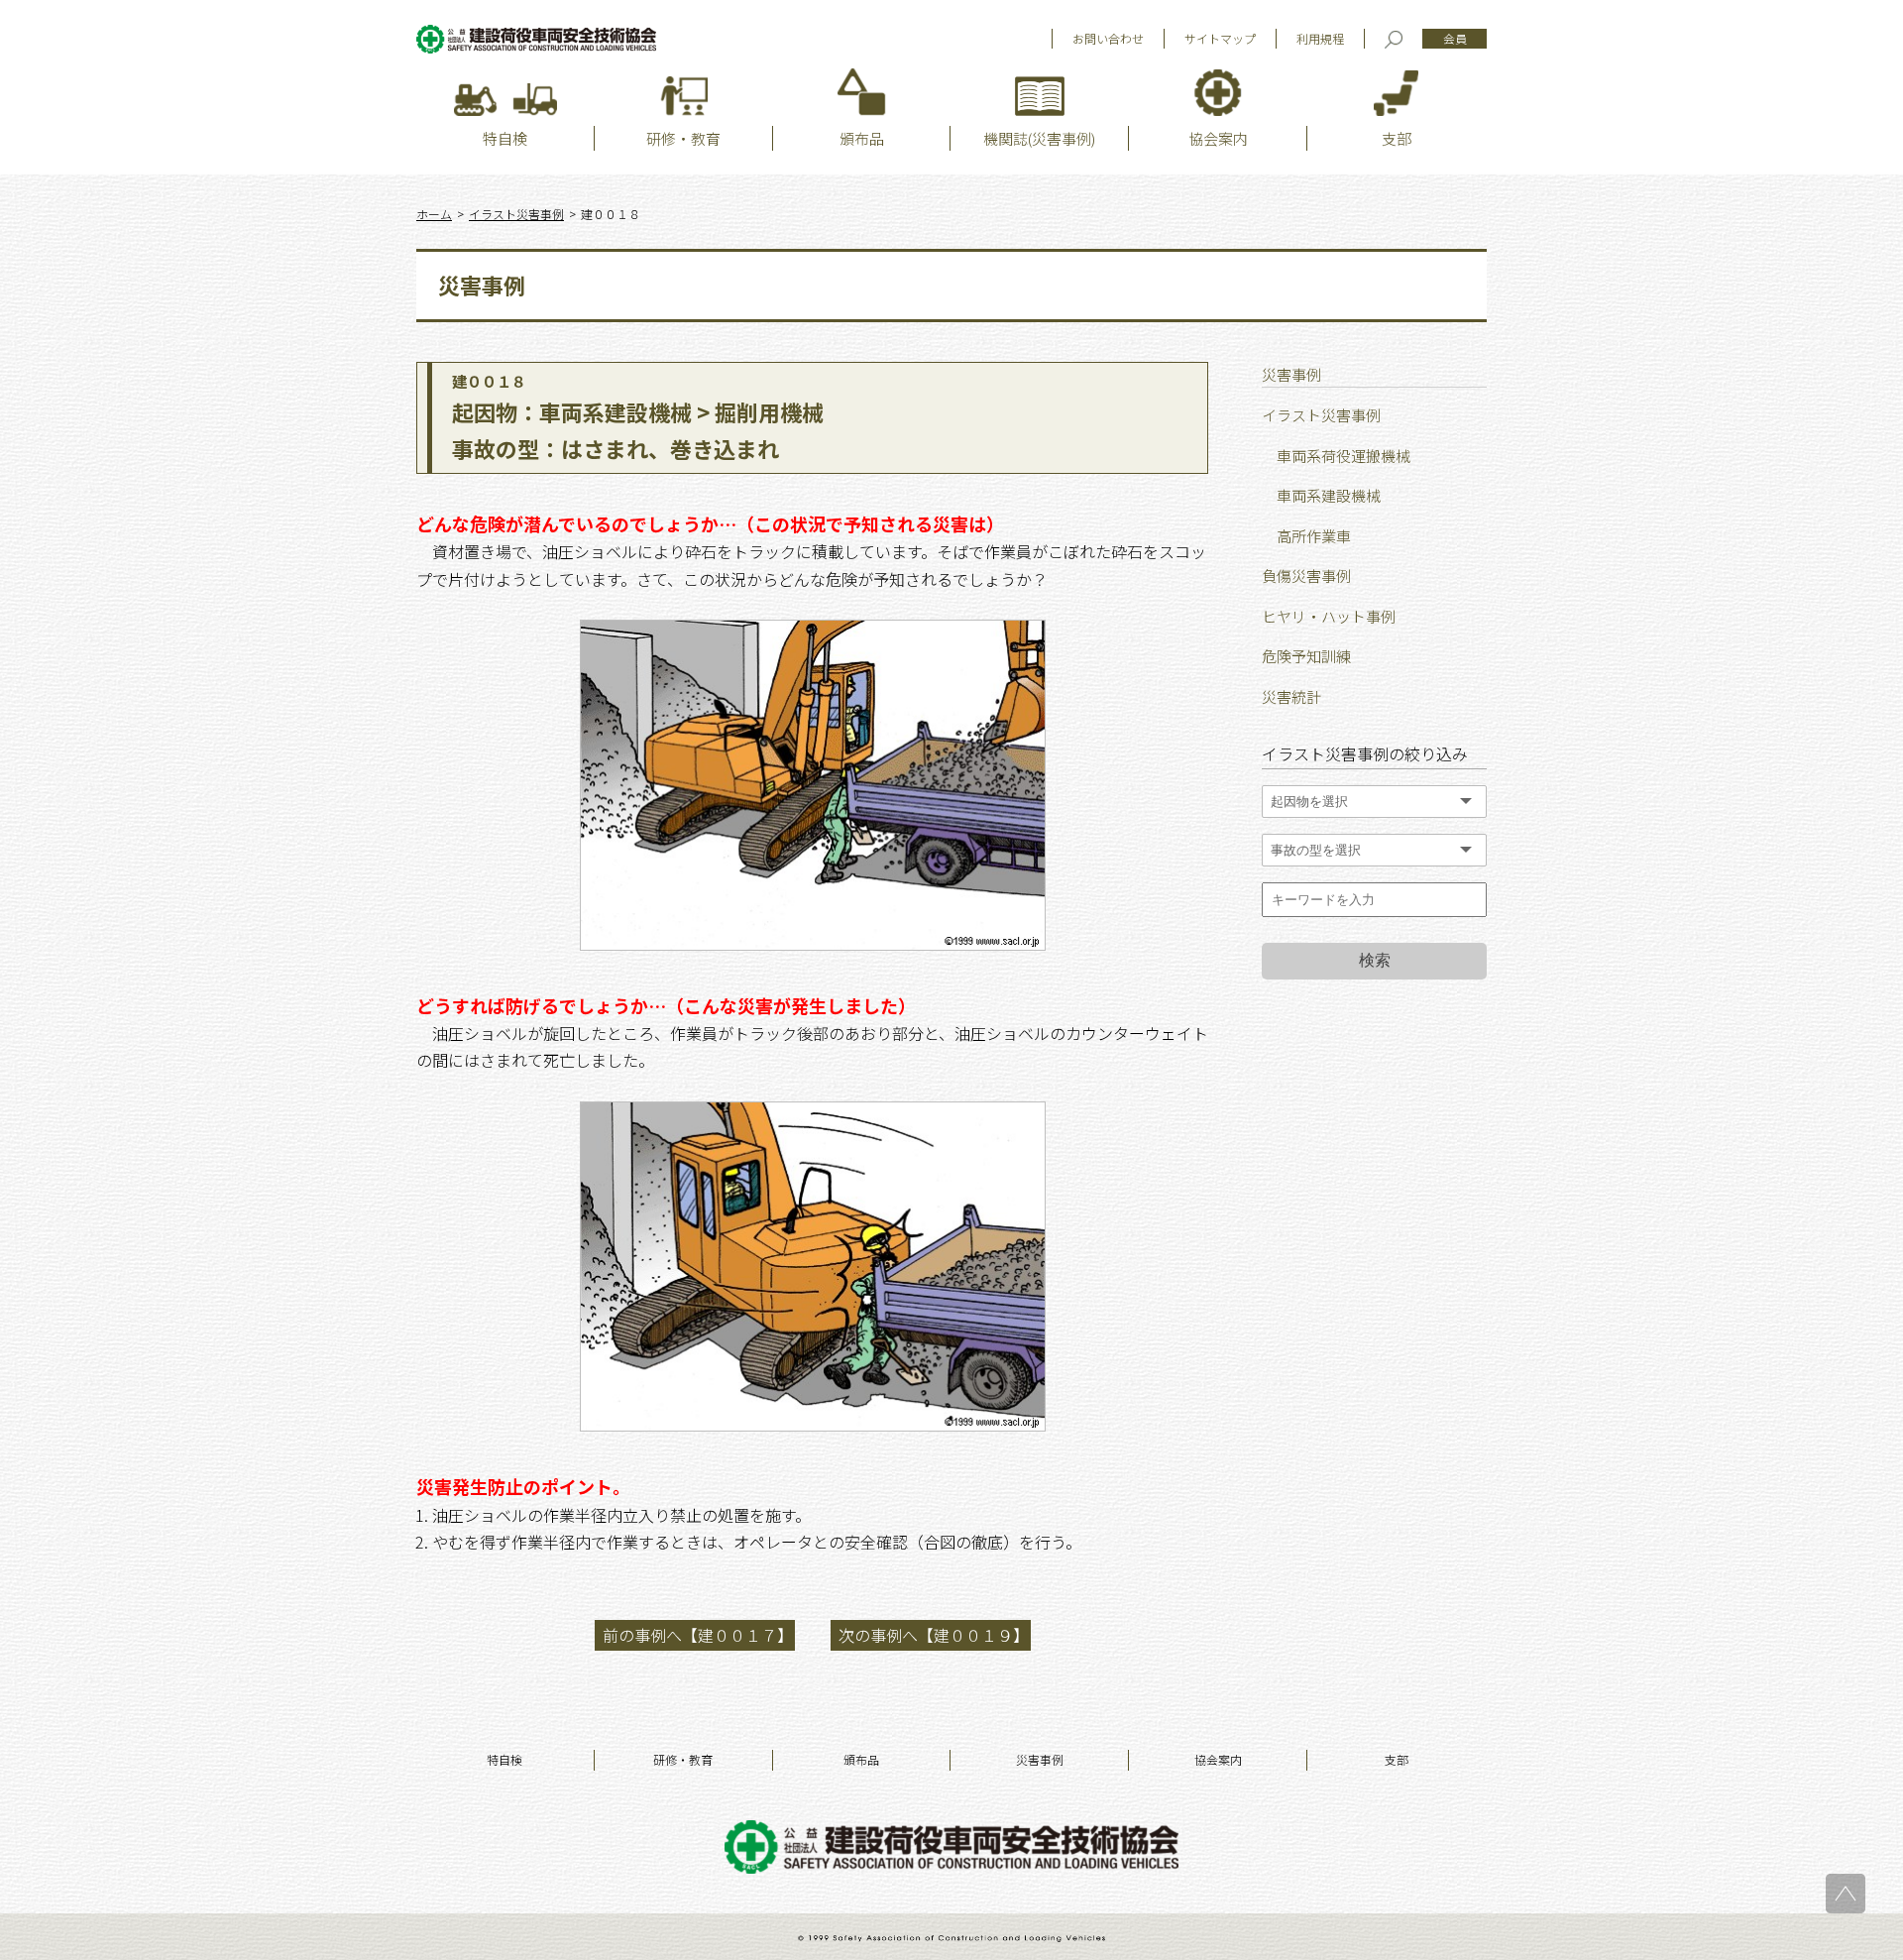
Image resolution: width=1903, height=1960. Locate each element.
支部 (1397, 1759)
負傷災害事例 (1306, 576)
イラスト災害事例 (1321, 415)
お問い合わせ (1108, 38)
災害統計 (1291, 696)
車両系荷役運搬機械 (1343, 456)
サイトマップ (1220, 38)
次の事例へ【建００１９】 (934, 1635)
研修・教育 (683, 1759)
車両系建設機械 (1329, 495)
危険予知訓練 (1306, 656)
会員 (1455, 38)
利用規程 (1320, 38)
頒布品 (861, 1759)
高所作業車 (1314, 536)
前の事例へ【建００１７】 (698, 1635)
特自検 (504, 1759)
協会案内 (1218, 1759)
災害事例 (1040, 1759)
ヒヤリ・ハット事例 (1329, 616)
